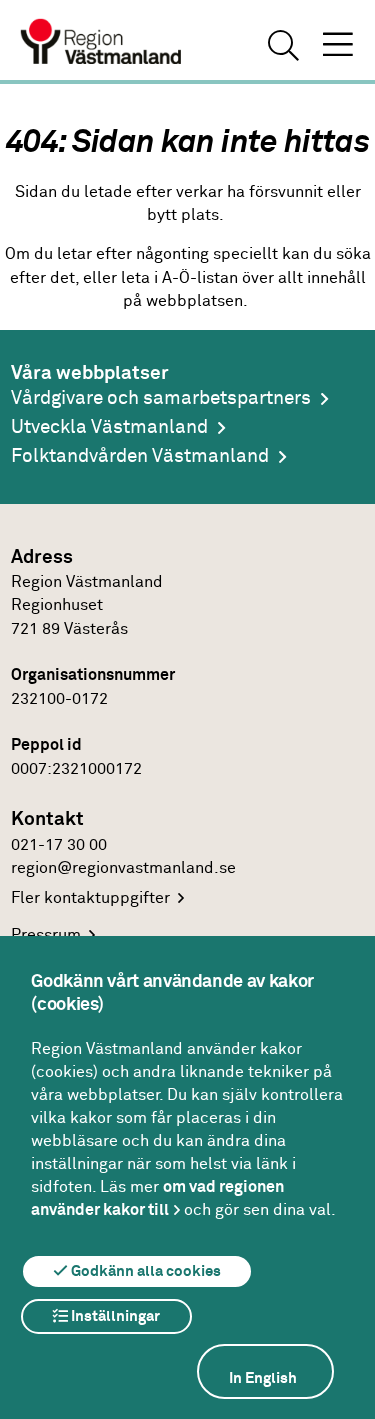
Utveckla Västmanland (109, 427)
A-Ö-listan (200, 278)
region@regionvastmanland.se (123, 868)
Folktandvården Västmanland (140, 456)
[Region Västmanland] (102, 44)
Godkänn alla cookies (144, 1271)
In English (263, 1378)
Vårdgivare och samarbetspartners (161, 398)
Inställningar (114, 1316)
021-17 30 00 (59, 845)
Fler (90, 898)
